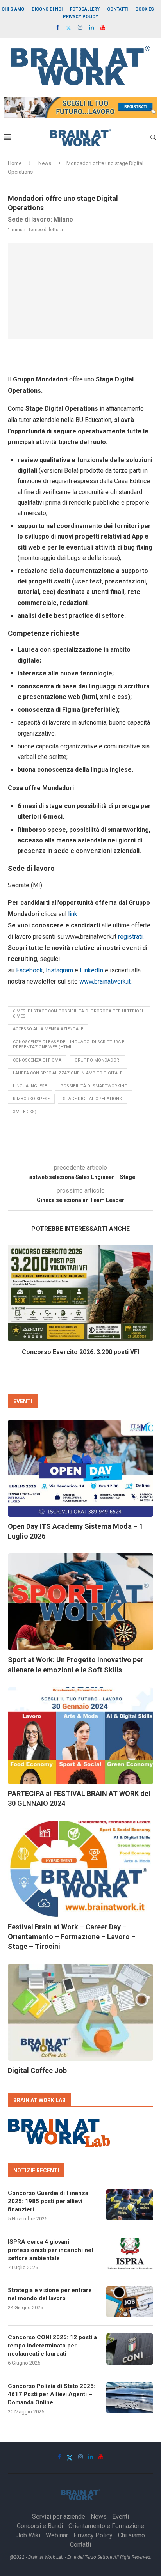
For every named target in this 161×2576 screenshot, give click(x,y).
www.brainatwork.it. (108, 981)
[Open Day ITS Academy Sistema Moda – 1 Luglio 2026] (80, 1468)
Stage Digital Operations (92, 1099)
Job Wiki (28, 2535)
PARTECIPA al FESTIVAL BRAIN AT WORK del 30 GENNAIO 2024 (79, 1798)
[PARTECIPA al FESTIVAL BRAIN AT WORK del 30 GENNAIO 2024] (80, 1736)
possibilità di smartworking (94, 1086)
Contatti (117, 9)
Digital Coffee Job (37, 2070)
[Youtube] (103, 27)
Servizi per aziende (59, 2517)
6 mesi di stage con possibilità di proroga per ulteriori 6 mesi (78, 1014)
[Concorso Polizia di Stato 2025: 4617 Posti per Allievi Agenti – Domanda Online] (130, 2398)
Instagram (59, 970)
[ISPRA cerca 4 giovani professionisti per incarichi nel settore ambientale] (130, 2253)
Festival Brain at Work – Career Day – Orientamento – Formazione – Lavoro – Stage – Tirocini (72, 1937)
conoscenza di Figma (37, 1060)
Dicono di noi (47, 9)
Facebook (30, 970)
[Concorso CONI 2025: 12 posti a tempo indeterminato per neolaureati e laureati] (130, 2349)
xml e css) (25, 1112)
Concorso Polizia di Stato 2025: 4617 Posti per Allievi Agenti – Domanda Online (52, 2394)
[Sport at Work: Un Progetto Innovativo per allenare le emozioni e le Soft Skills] (80, 1602)
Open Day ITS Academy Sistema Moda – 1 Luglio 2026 (75, 1531)
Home (15, 163)
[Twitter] (69, 28)
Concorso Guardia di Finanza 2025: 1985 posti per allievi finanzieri (48, 2201)
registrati (130, 937)
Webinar (57, 2535)
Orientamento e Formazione (106, 2526)
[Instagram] (80, 27)
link (73, 914)
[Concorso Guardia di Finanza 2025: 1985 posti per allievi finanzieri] (130, 2205)
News (45, 163)
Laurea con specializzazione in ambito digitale (68, 1073)
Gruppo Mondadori (97, 1060)
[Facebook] (58, 27)
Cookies (145, 9)
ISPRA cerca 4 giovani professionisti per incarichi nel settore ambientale (50, 2250)
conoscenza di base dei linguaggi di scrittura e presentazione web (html (69, 1044)
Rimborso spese (31, 1099)
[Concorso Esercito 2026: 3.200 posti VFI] (80, 1293)
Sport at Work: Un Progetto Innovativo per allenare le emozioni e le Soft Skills (76, 1665)
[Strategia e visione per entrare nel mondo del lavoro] (130, 2302)
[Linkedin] (91, 27)
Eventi (121, 2517)
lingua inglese (30, 1086)
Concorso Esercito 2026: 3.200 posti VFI (80, 1352)
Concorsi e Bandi (40, 2526)
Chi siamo (13, 9)
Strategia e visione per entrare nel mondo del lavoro (50, 2294)
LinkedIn (91, 970)
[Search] (153, 137)
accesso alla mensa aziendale (48, 1029)
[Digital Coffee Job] (80, 2012)
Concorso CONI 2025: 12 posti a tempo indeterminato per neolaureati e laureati (52, 2346)
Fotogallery (85, 9)
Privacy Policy (80, 17)
